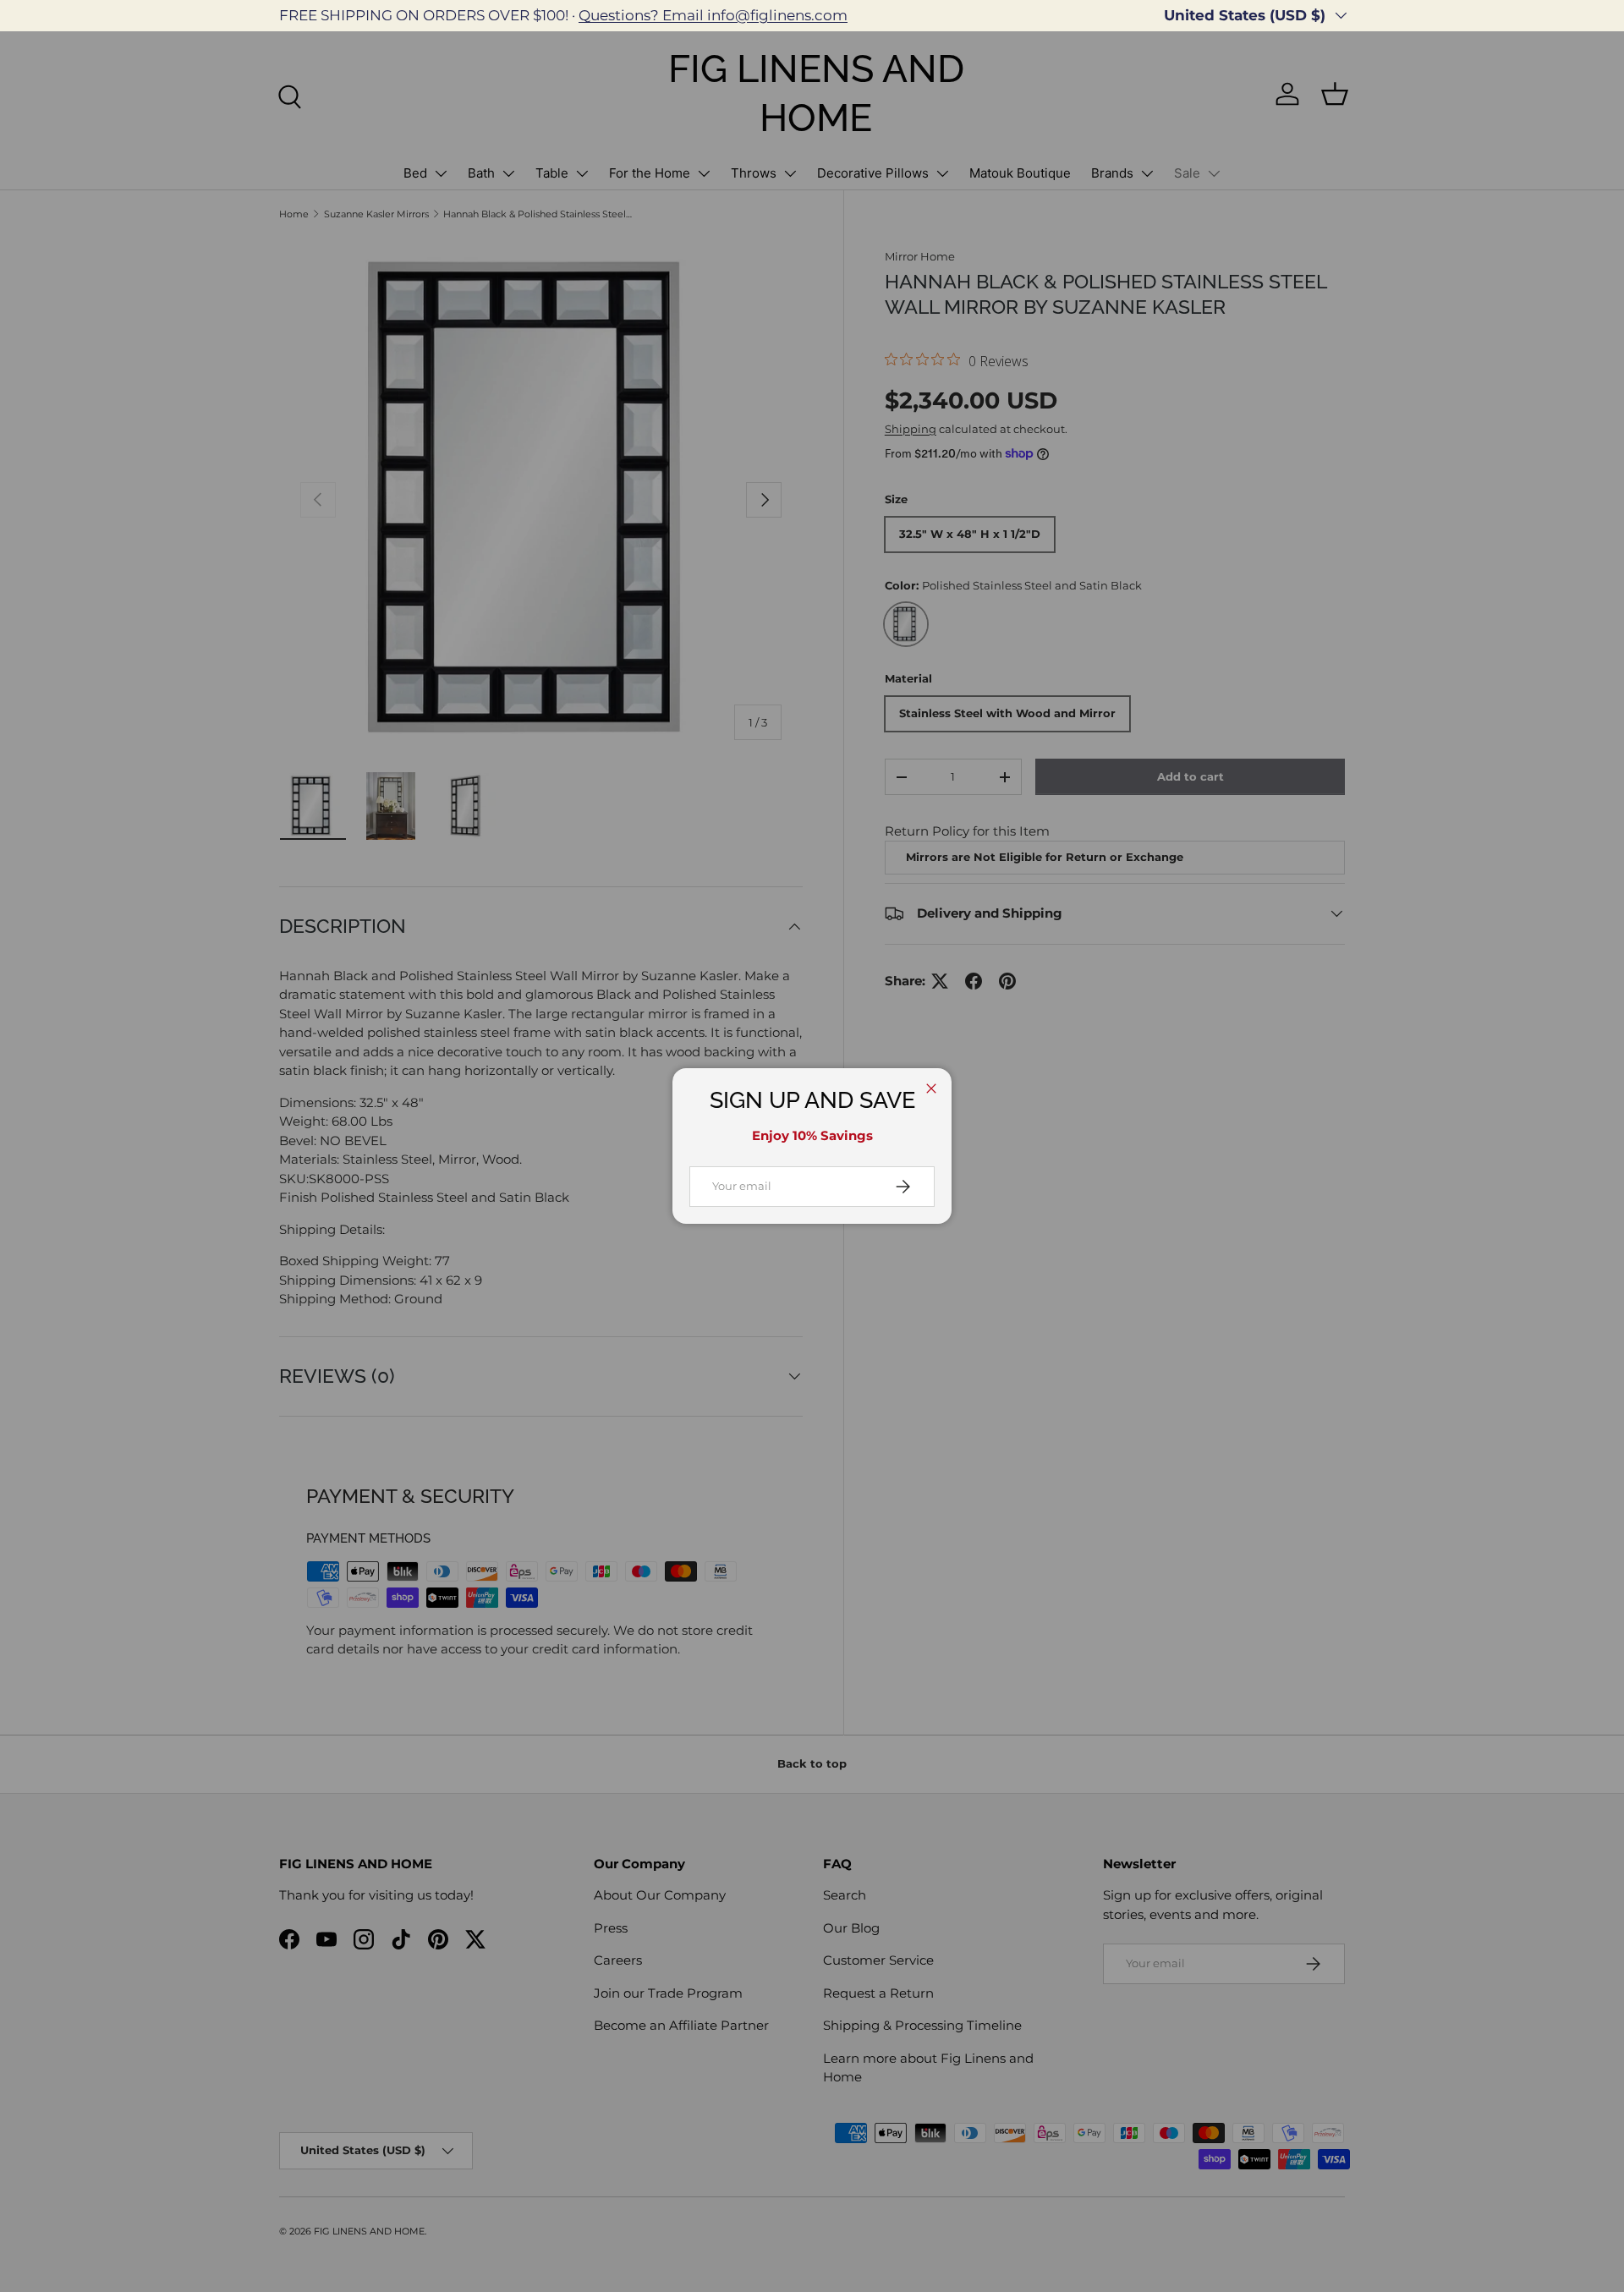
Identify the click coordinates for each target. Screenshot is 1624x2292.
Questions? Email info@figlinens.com (713, 15)
